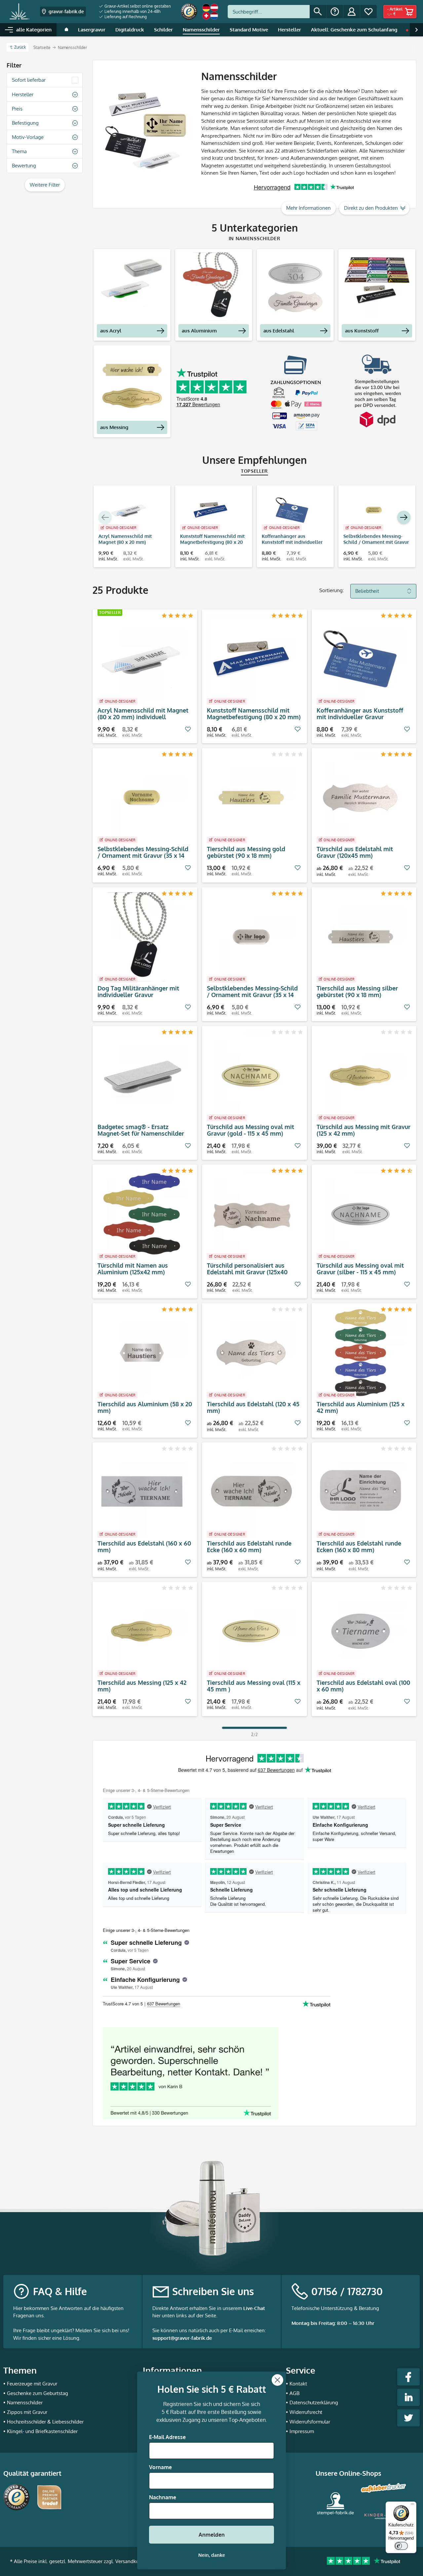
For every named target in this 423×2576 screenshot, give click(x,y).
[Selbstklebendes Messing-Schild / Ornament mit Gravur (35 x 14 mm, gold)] (374, 510)
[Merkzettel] (368, 12)
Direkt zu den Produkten (371, 208)
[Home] (66, 30)
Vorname (160, 2467)
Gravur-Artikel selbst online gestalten (137, 6)
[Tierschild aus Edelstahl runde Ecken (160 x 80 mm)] (361, 1492)
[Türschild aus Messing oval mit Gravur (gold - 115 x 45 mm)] (251, 1075)
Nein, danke (212, 2555)
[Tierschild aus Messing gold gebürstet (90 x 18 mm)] (251, 798)
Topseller (254, 471)
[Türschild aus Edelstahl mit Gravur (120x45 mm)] (361, 798)
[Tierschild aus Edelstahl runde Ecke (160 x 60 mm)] (251, 1492)
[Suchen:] (269, 12)
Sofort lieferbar (29, 80)
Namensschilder (25, 2402)
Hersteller (23, 94)
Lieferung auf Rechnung (125, 17)
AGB (294, 2393)
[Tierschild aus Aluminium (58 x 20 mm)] (142, 1353)
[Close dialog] (277, 2380)
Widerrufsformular (310, 2422)
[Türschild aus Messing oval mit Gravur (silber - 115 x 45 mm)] (361, 1214)
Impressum (302, 2431)
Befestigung (25, 123)
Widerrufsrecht (306, 2412)
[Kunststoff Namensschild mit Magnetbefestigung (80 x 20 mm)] (210, 510)
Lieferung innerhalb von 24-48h (132, 11)
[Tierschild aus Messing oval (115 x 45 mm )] (251, 1631)
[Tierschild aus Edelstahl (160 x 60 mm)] (142, 1492)
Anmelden (212, 2535)
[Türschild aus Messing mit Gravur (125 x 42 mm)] (361, 1075)
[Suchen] (318, 12)
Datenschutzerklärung (314, 2402)
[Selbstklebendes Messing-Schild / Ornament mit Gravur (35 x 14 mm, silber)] (251, 937)
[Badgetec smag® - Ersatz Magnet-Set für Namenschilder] (142, 1075)
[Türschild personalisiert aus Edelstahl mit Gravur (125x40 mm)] (251, 1214)
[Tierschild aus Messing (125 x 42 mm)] (142, 1631)
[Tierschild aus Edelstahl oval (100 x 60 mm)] (361, 1631)
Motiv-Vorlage (28, 137)
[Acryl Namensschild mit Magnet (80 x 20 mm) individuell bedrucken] (129, 510)
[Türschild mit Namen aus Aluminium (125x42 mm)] (142, 1214)
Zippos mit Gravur (27, 2412)
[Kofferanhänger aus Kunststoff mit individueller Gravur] (292, 510)
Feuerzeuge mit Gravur (32, 2384)
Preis (17, 109)
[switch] (401, 2546)
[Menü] (412, 2506)
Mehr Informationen (308, 208)
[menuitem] (135, 6)
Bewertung (24, 166)
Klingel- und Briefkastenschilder (42, 2431)
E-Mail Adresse (167, 2437)
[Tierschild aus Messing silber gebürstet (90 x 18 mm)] (361, 937)
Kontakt (298, 2384)
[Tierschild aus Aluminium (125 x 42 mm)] (361, 1353)
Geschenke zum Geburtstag (38, 2393)
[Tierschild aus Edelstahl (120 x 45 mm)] (251, 1353)
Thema (19, 151)
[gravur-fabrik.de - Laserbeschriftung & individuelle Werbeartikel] (19, 12)
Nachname (163, 2497)
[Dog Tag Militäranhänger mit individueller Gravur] (142, 937)
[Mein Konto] (352, 12)
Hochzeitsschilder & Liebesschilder (45, 2422)
